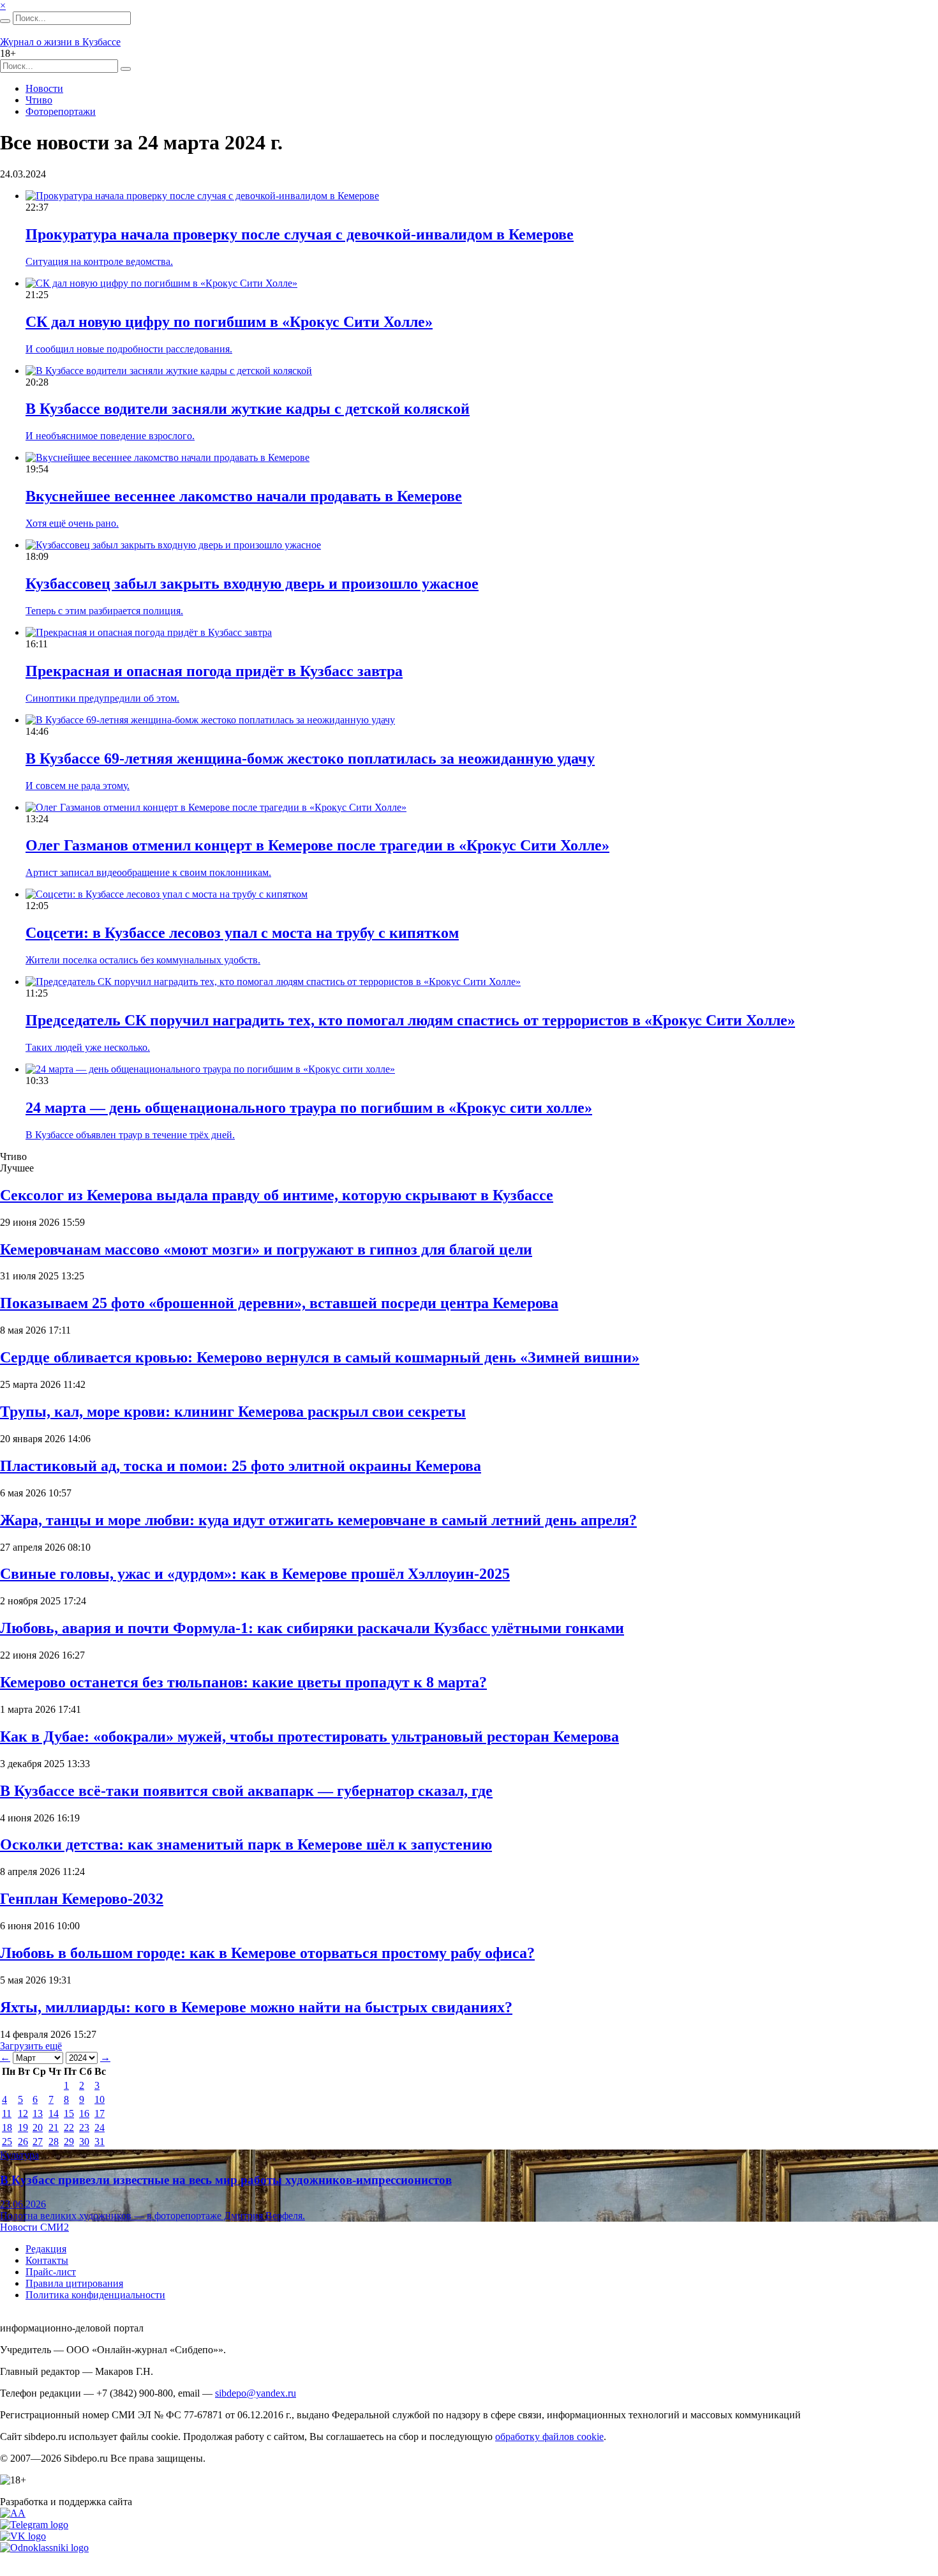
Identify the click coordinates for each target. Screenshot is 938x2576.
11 (7, 2113)
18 (7, 2128)
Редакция (46, 2249)
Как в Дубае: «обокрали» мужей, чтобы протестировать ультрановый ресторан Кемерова (309, 1736)
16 (84, 2113)
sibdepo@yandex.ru (256, 2393)
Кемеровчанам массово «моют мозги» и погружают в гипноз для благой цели (266, 1249)
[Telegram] (34, 2525)
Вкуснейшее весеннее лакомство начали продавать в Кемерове (244, 496)
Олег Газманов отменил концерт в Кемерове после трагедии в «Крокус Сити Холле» (317, 845)
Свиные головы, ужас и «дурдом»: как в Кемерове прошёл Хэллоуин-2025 (255, 1574)
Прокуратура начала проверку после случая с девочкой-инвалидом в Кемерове (300, 234)
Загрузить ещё (31, 2046)
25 (7, 2142)
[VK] (23, 2536)
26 (23, 2142)
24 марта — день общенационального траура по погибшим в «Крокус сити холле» (309, 1108)
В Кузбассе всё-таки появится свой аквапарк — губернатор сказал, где (246, 1791)
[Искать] (5, 21)
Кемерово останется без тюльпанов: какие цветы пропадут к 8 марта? (243, 1682)
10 (100, 2099)
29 (69, 2142)
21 (54, 2128)
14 (54, 2113)
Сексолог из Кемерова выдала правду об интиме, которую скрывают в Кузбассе (277, 1195)
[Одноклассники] (44, 2548)
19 (23, 2128)
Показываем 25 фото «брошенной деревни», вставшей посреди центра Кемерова (279, 1303)
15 (69, 2113)
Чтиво (39, 100)
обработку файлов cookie (549, 2437)
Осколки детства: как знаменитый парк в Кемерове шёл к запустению (246, 1844)
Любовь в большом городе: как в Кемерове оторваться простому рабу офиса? (267, 1953)
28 (54, 2142)
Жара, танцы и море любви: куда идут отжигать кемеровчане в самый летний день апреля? (318, 1520)
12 (23, 2113)
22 (69, 2128)
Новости (44, 88)
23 (84, 2128)
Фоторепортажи (61, 111)
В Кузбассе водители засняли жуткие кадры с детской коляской (248, 409)
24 (100, 2128)
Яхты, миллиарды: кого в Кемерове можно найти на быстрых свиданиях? (256, 2007)
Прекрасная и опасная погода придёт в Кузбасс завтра (214, 671)
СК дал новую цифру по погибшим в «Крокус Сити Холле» (229, 322)
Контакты (47, 2260)
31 (100, 2142)
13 (38, 2113)
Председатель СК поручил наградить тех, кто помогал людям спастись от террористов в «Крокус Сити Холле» (410, 1020)
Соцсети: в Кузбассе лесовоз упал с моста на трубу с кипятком (242, 933)
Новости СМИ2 (34, 2227)
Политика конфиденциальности (95, 2295)
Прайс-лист (51, 2272)
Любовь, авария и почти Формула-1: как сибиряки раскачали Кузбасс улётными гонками (312, 1628)
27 (38, 2142)
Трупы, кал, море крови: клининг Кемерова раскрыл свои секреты (233, 1412)
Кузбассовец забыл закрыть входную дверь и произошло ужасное (252, 584)
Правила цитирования (74, 2283)
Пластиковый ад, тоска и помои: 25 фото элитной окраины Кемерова (241, 1466)
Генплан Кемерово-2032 (82, 1899)
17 (100, 2113)
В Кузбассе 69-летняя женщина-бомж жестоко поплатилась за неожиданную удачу (310, 758)
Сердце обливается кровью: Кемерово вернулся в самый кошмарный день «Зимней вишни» (320, 1357)
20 (38, 2128)
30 (84, 2142)
